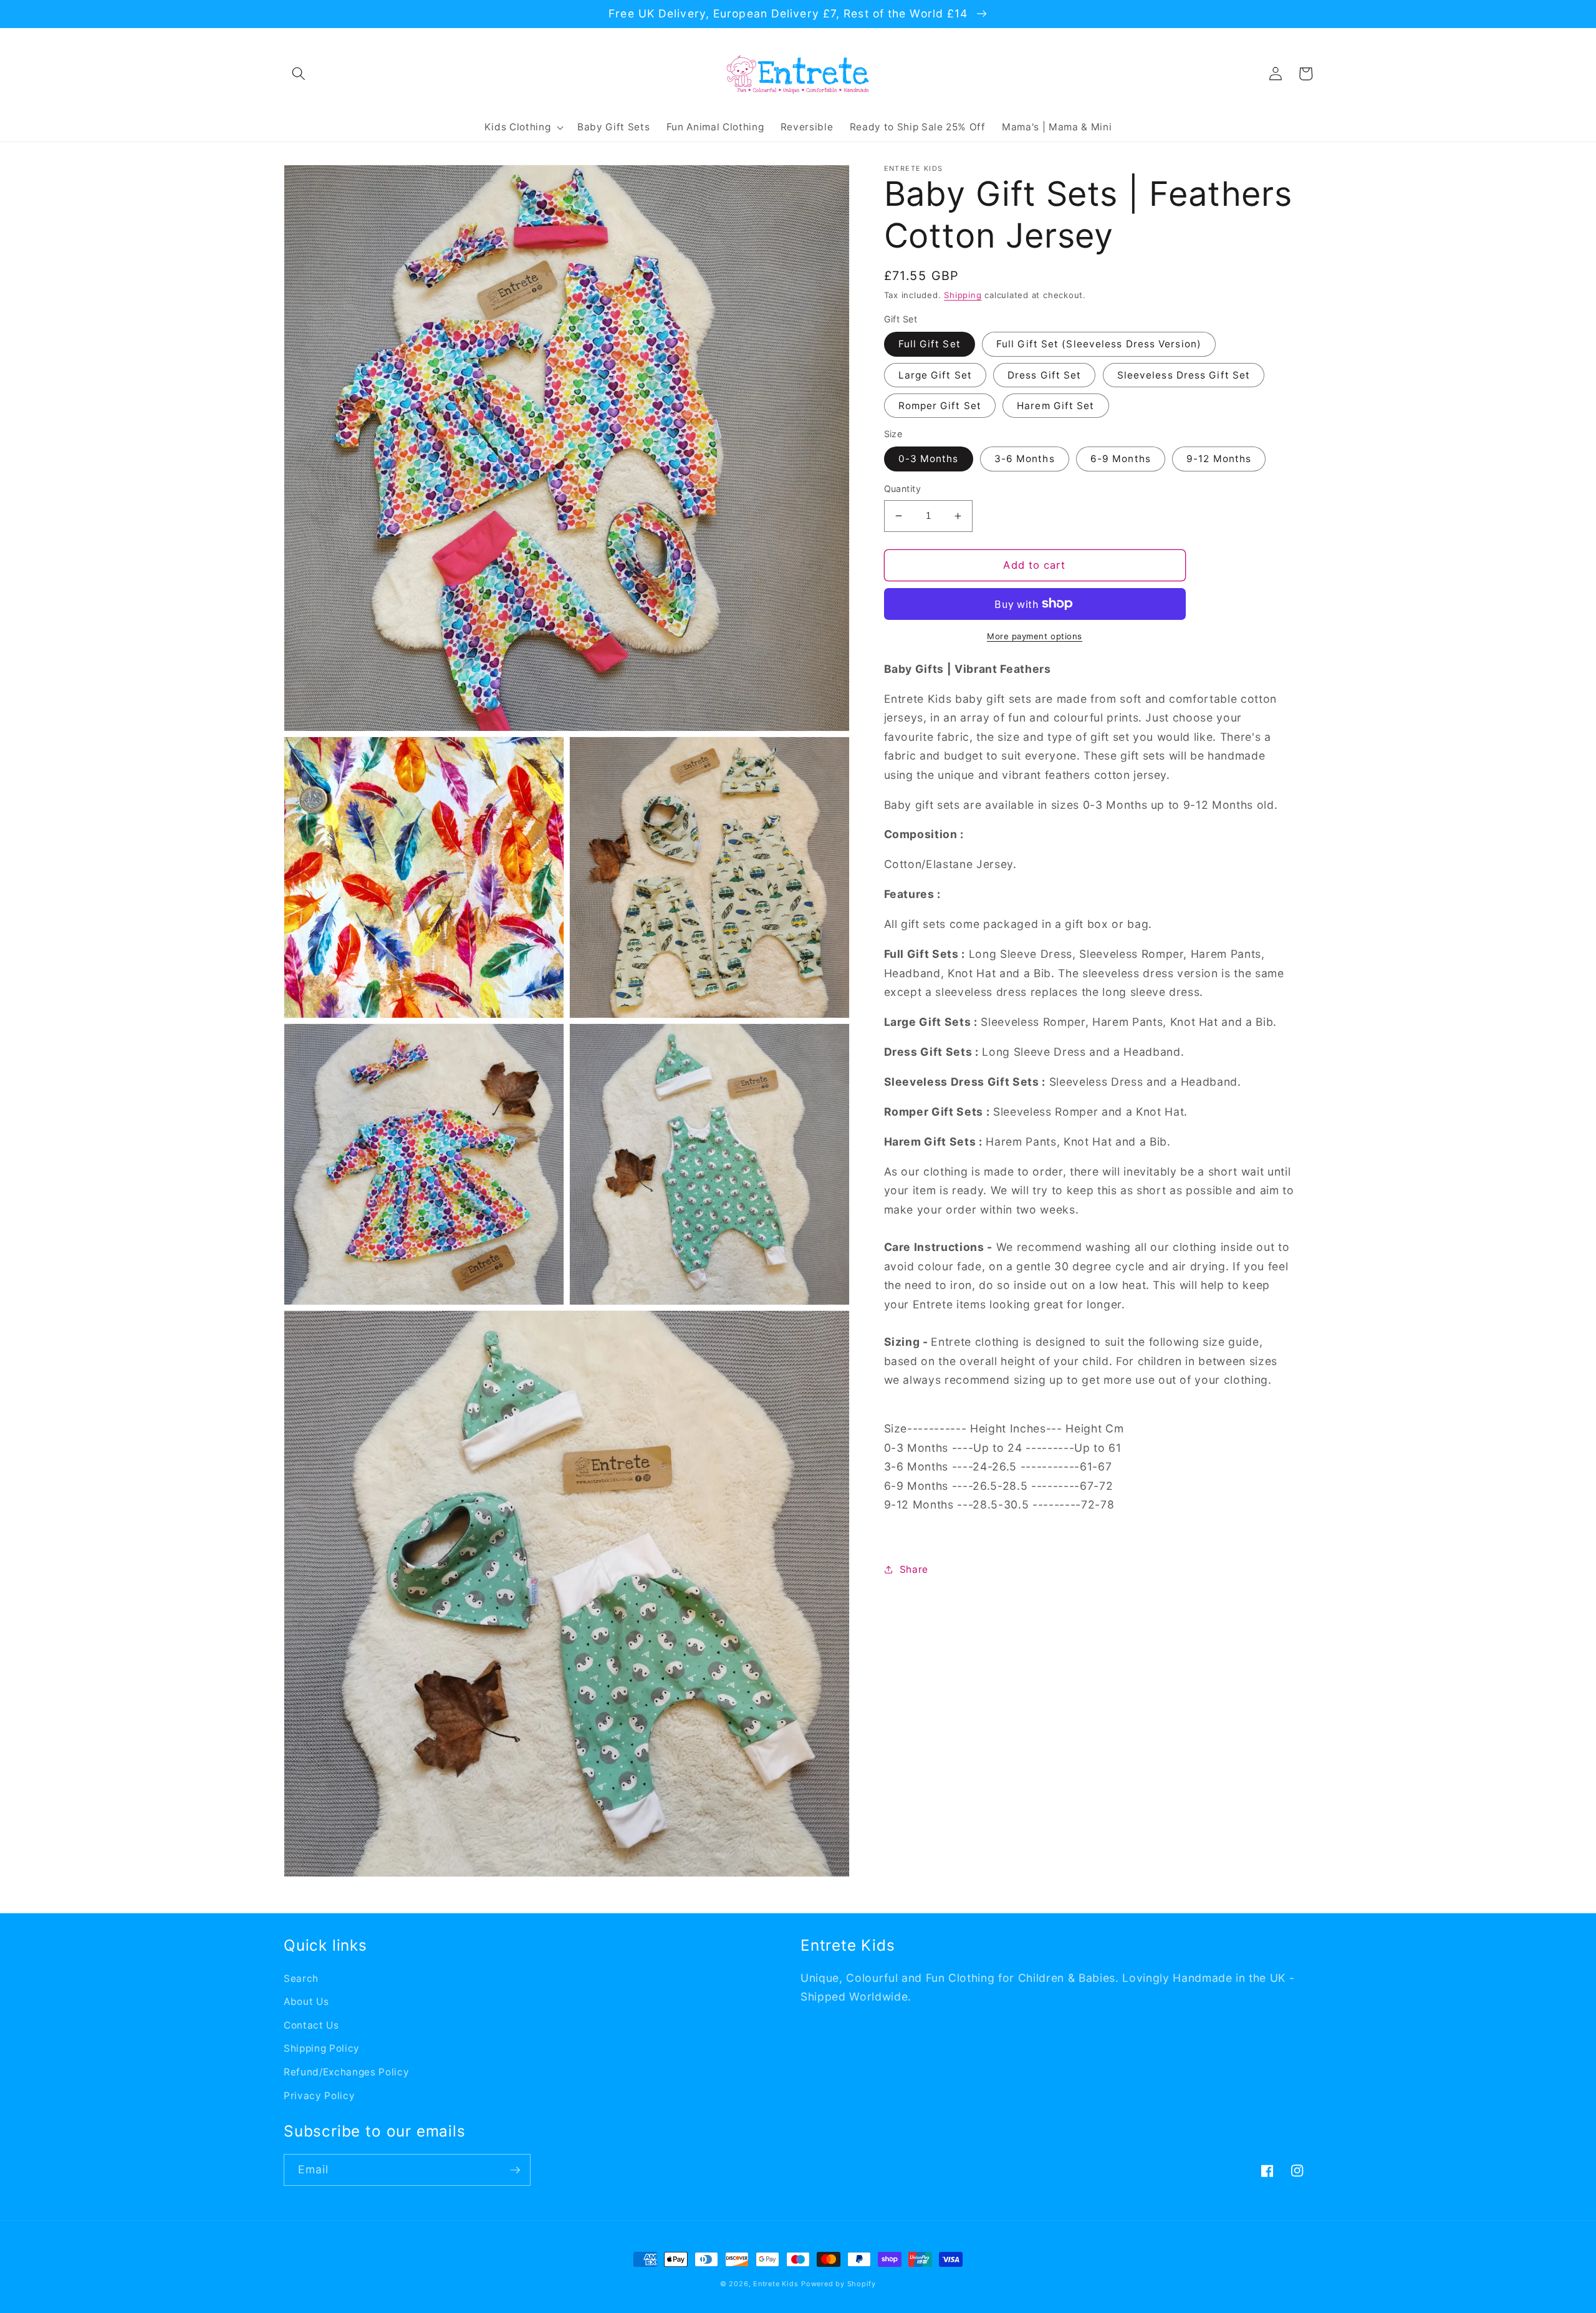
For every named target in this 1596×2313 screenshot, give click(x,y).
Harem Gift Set (1055, 405)
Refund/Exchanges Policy (346, 2072)
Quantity (903, 489)
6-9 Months (1121, 459)
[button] (299, 74)
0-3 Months (929, 459)
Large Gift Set (935, 374)
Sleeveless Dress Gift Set (1184, 374)
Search (301, 1978)
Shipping (963, 295)
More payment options (1035, 636)
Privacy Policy (319, 2096)
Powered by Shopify (839, 2284)
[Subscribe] (515, 2170)
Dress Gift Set (1044, 374)
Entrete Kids (776, 2284)
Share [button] (914, 1569)
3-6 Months (1025, 459)
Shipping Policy (322, 2048)
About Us (306, 2002)
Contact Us (311, 2025)
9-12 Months (1219, 459)
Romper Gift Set (940, 405)
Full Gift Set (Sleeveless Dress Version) (1099, 344)
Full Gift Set (930, 344)
